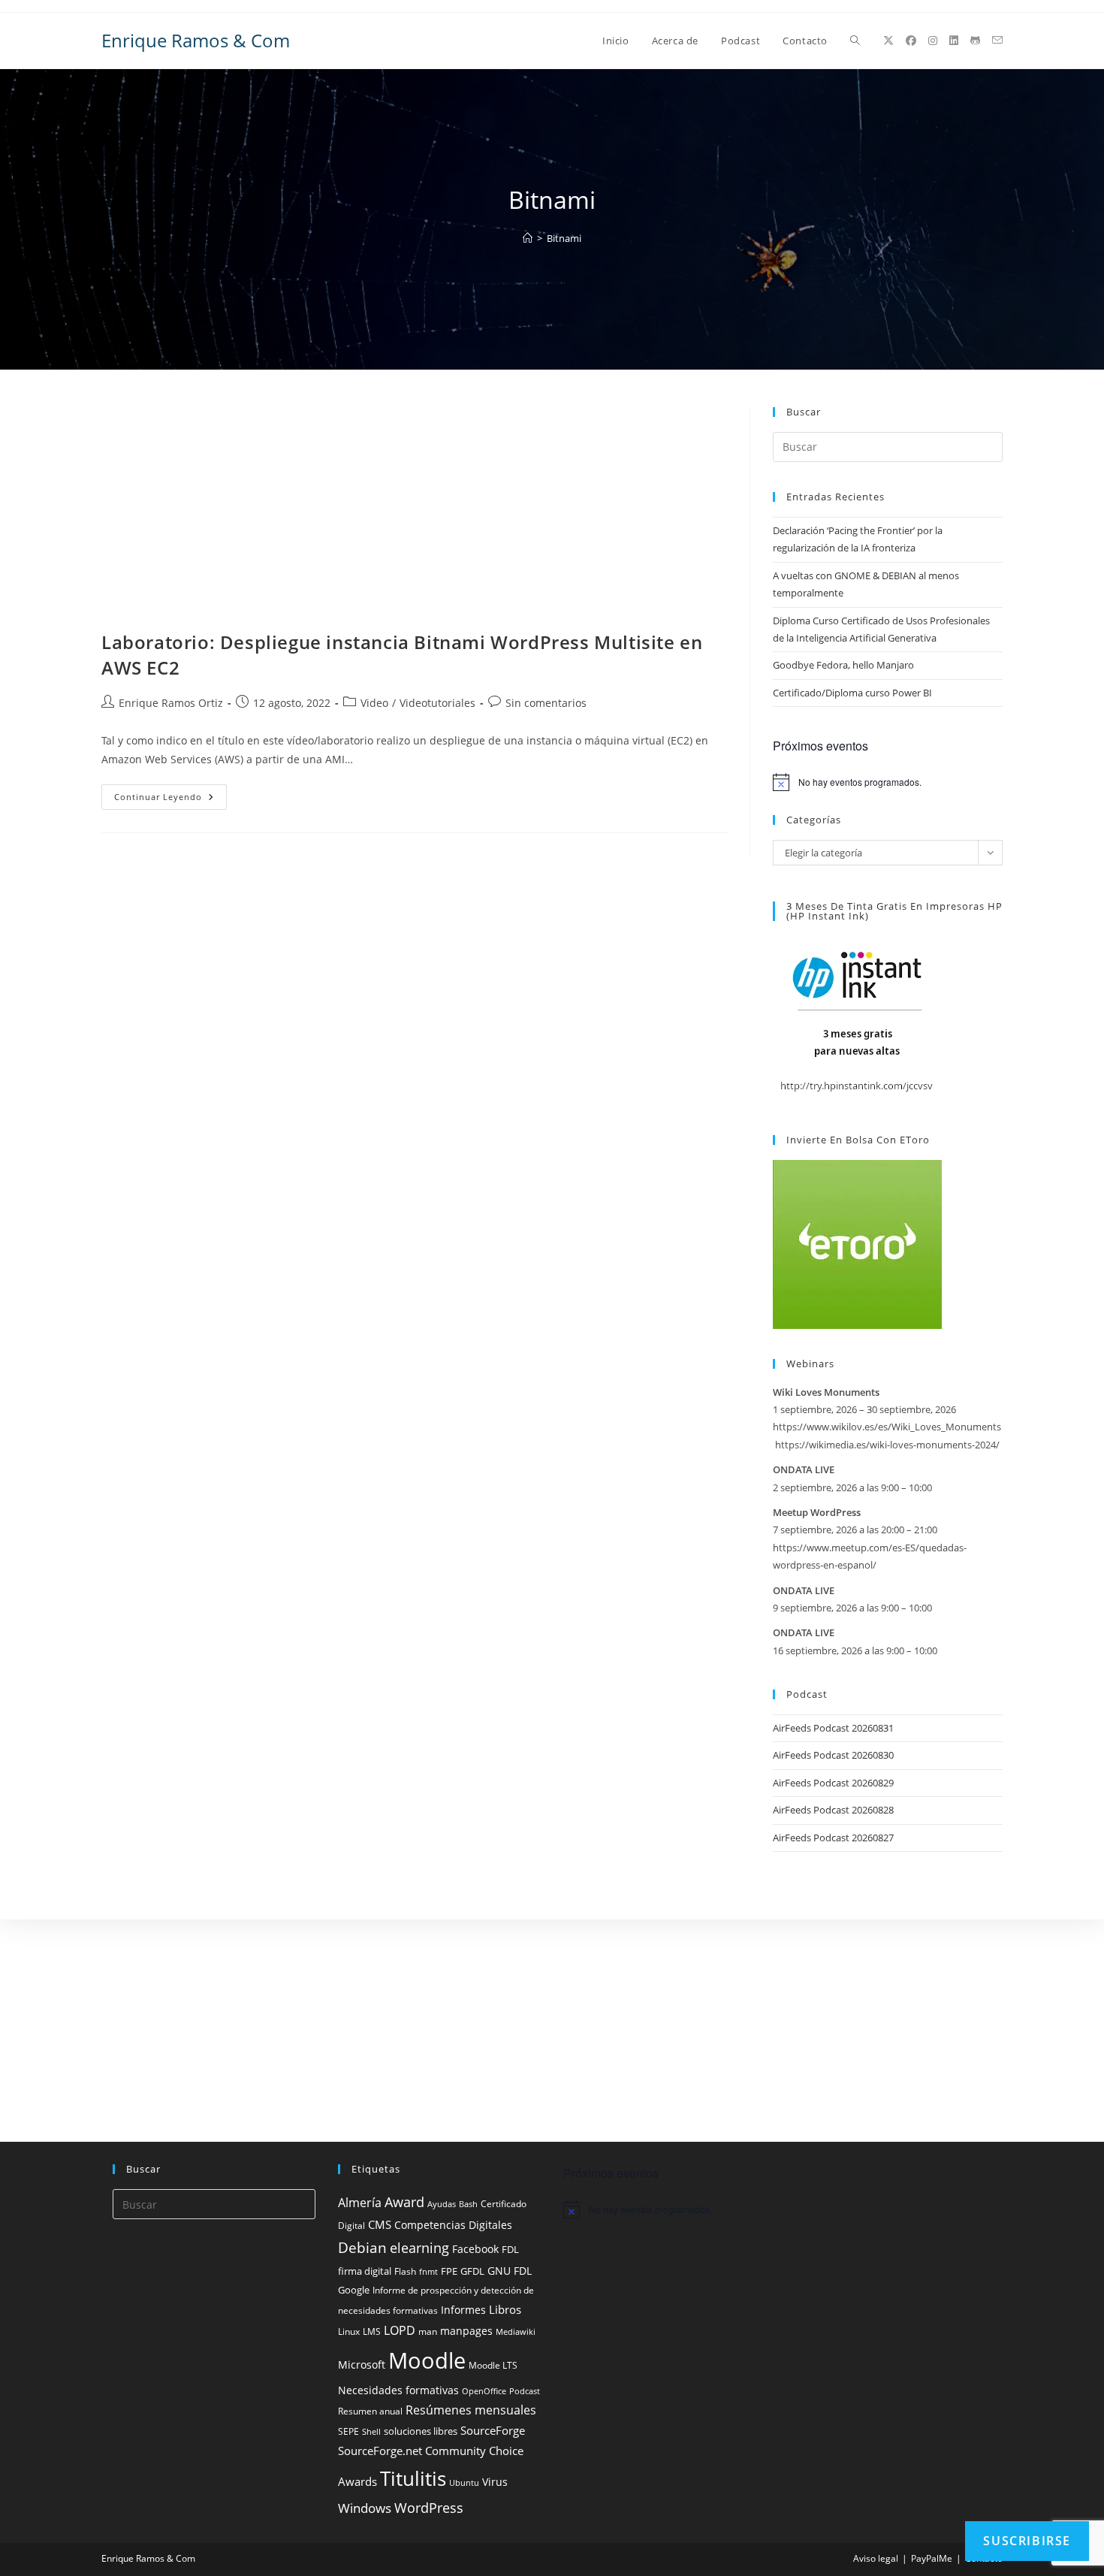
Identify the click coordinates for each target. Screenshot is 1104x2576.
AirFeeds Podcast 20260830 (833, 1755)
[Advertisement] (414, 518)
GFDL (472, 2271)
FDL (510, 2250)
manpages (466, 2331)
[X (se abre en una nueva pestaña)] (888, 41)
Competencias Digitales (453, 2225)
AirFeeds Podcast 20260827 (833, 1838)
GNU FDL (510, 2271)
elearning (419, 2247)
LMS (372, 2331)
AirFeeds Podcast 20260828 (833, 1810)
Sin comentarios (546, 703)
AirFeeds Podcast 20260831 (833, 1728)
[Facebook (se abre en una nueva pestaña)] (911, 41)
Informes (463, 2310)
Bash (468, 2204)
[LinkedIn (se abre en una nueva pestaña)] (954, 41)
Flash (405, 2271)
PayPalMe (932, 2558)
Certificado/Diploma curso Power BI (852, 693)
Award (404, 2202)
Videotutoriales (437, 703)
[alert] (888, 782)
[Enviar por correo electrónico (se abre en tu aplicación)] (997, 40)
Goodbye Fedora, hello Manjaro (843, 665)
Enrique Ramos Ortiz (171, 703)
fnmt (428, 2272)
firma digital (365, 2271)
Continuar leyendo (170, 800)
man (428, 2331)
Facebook (475, 2249)
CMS (380, 2224)
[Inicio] (528, 238)
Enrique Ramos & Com (196, 40)
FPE (449, 2271)
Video (374, 703)
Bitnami (564, 238)
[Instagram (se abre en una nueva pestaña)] (933, 41)
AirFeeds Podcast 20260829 (833, 1783)
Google (354, 2290)
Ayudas (442, 2204)
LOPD (400, 2330)
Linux (349, 2331)
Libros (505, 2309)
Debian (362, 2248)
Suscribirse (1027, 2541)
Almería (360, 2203)
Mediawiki (516, 2332)
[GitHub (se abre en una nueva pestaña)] (975, 41)
